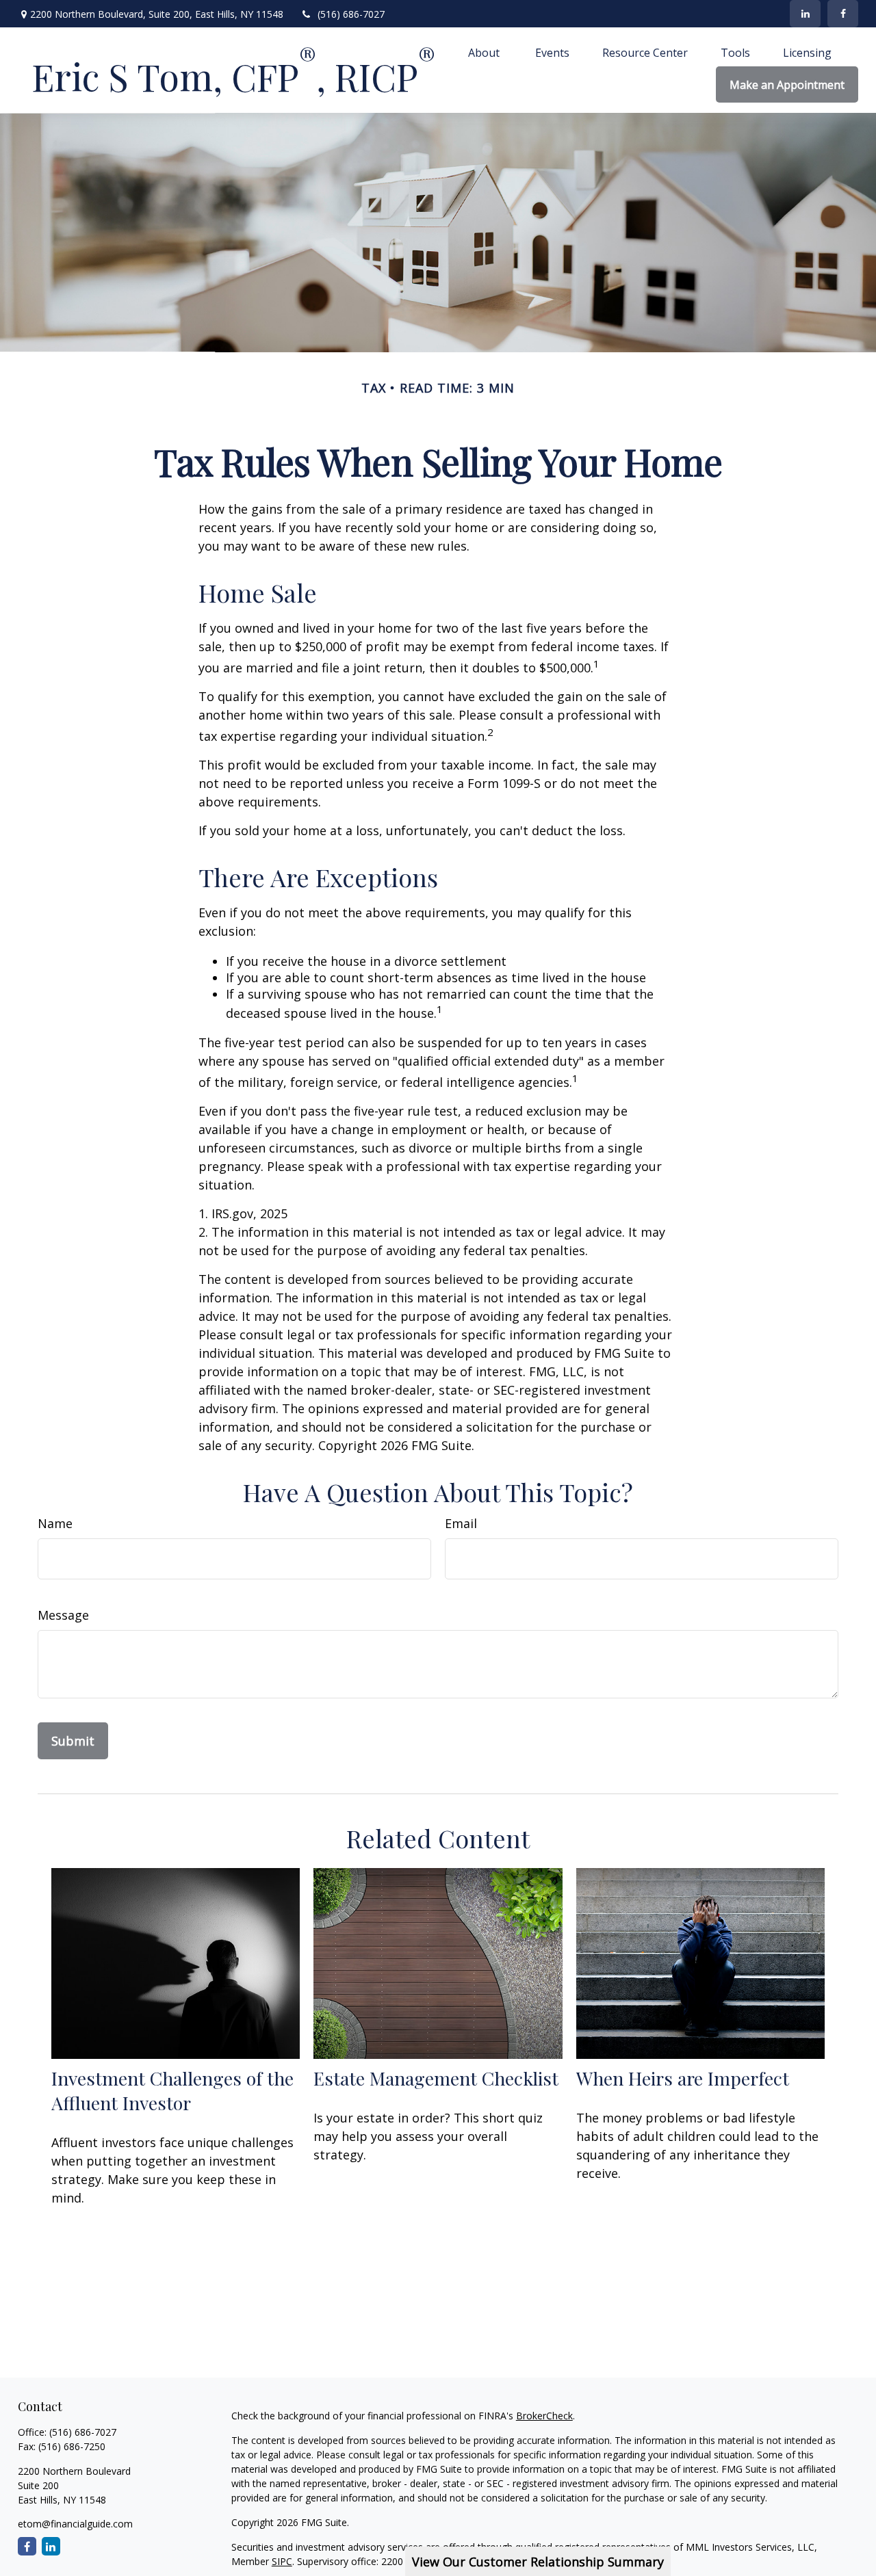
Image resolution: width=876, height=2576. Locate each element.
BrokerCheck (544, 2416)
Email (461, 1523)
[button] (485, 52)
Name (55, 1523)
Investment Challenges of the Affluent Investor (172, 2090)
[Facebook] (843, 14)
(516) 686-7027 (351, 14)
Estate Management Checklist (436, 2078)
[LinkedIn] (805, 14)
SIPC (282, 2561)
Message (63, 1615)
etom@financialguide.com (75, 2524)
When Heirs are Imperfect (683, 2078)
